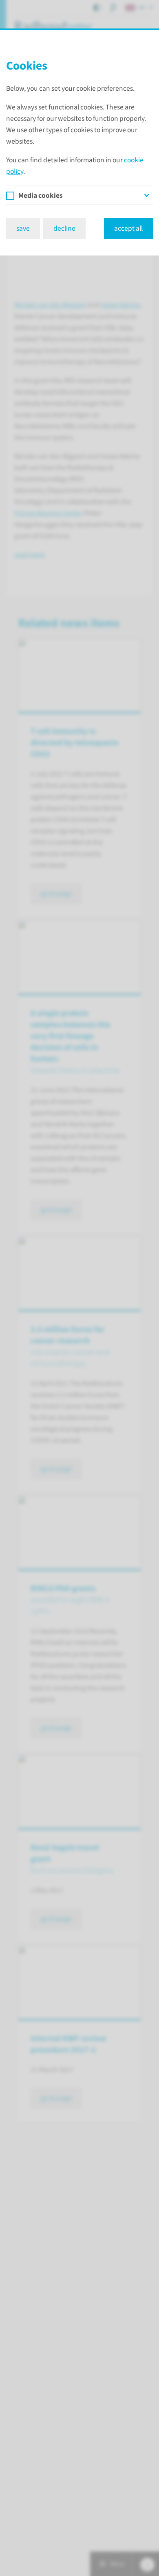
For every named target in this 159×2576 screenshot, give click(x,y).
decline (64, 228)
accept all (128, 228)
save (23, 228)
